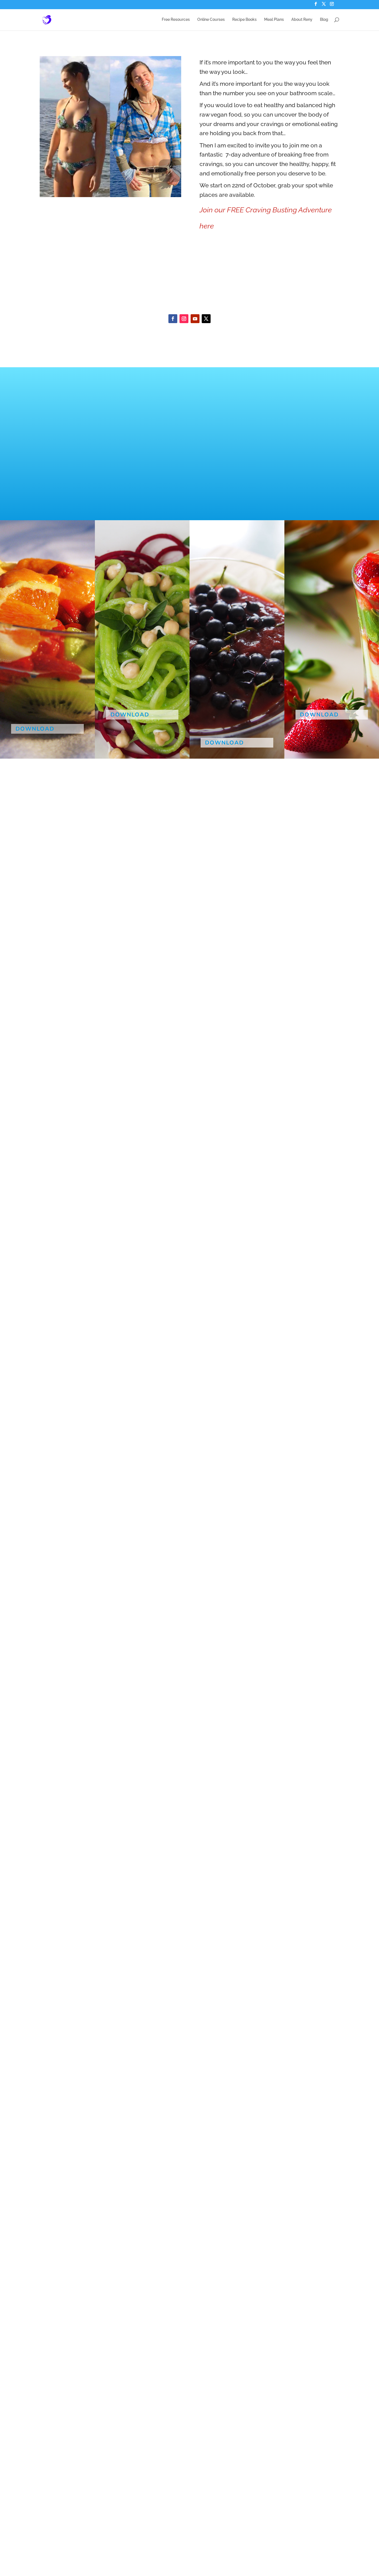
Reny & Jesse (30, 712)
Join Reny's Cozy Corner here (242, 292)
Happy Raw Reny (129, 698)
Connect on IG (218, 2060)
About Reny (302, 20)
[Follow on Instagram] (184, 319)
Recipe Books (244, 20)
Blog (324, 20)
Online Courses (211, 20)
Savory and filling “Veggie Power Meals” (138, 652)
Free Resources (176, 20)
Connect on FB (161, 2060)
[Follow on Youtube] (195, 319)
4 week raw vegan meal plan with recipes (227, 659)
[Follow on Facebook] (173, 319)
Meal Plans (274, 20)
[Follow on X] (206, 319)
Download (35, 729)
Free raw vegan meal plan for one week (330, 652)
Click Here (218, 270)
